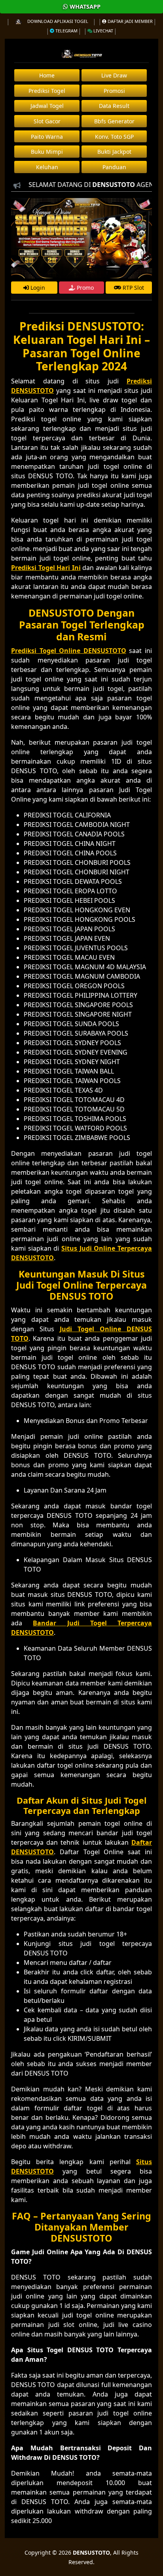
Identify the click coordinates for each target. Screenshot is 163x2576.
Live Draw (114, 75)
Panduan (114, 167)
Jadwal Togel (47, 106)
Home (47, 75)
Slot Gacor (47, 121)
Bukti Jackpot (114, 152)
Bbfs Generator (114, 121)
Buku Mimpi (47, 152)
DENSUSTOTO (91, 2552)
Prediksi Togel (47, 91)
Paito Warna (47, 137)
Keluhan (47, 167)
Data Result (114, 106)
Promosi (114, 91)
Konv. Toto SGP (114, 137)
